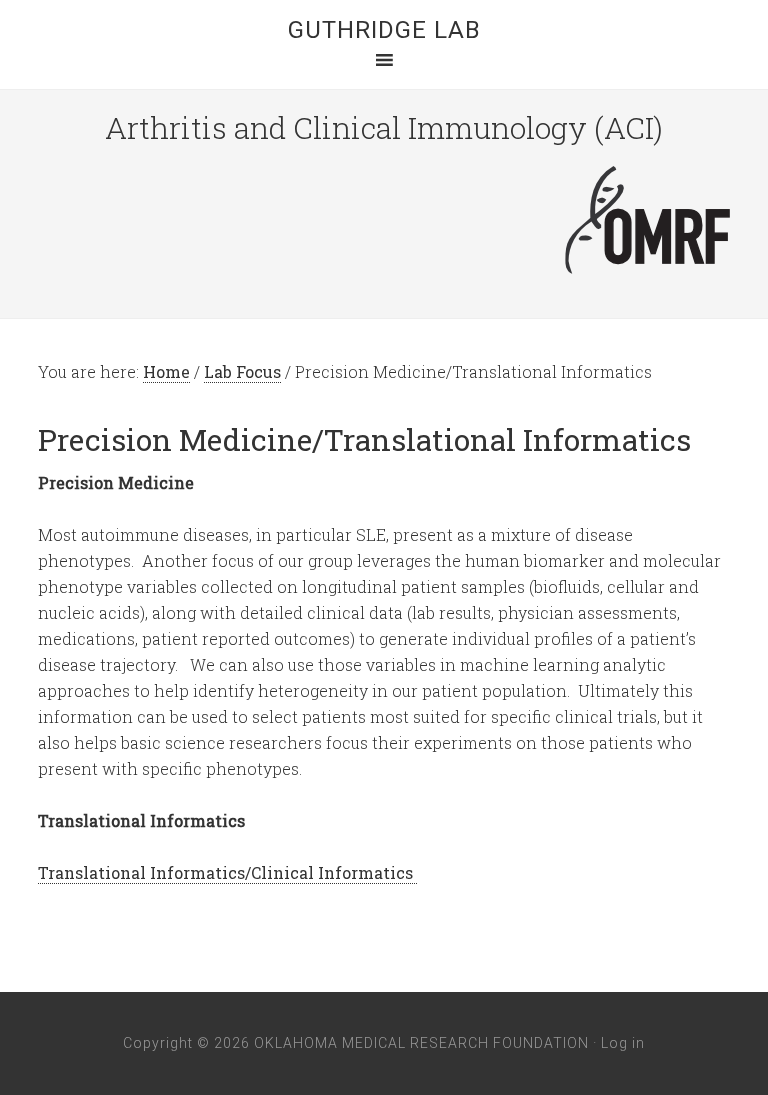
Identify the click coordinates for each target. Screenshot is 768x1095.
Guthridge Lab (384, 30)
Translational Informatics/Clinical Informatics (227, 872)
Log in (623, 1043)
